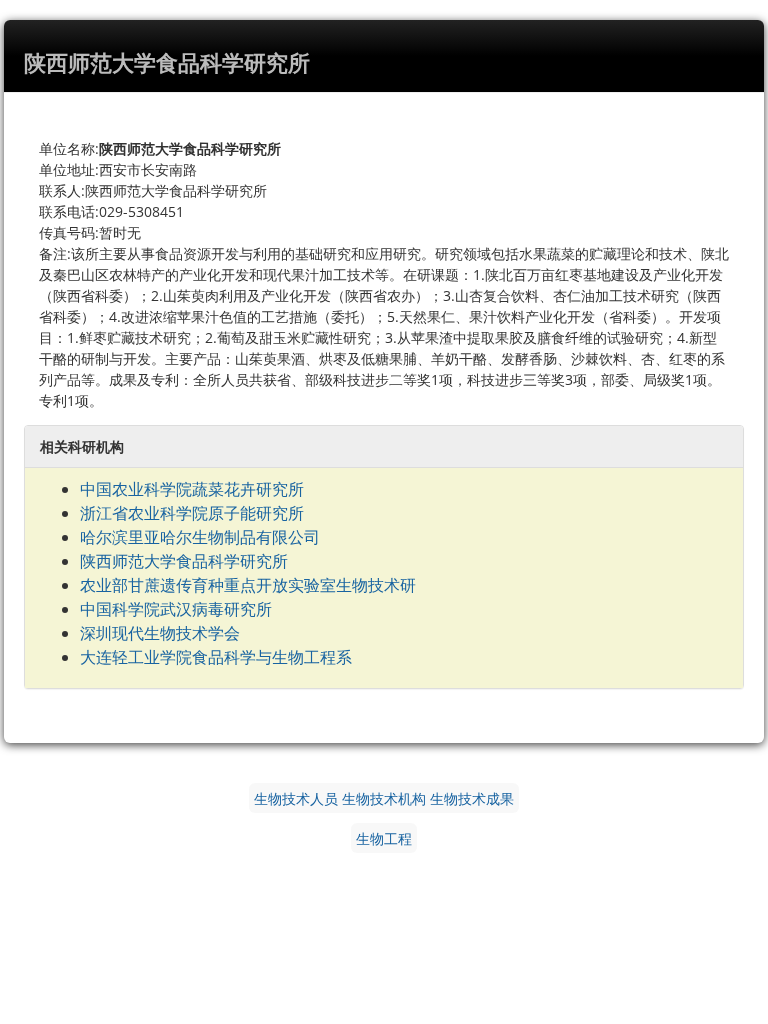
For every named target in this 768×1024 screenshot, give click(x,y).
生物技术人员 (296, 798)
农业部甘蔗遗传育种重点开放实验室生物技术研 (248, 585)
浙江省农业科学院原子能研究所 (192, 513)
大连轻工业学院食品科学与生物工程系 (216, 657)
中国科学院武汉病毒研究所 (176, 609)
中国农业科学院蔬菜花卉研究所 (192, 489)
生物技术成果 (472, 798)
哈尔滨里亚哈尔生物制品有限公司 (200, 537)
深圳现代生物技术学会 (160, 633)
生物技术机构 (384, 798)
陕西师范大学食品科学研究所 (184, 561)
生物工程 (384, 838)
